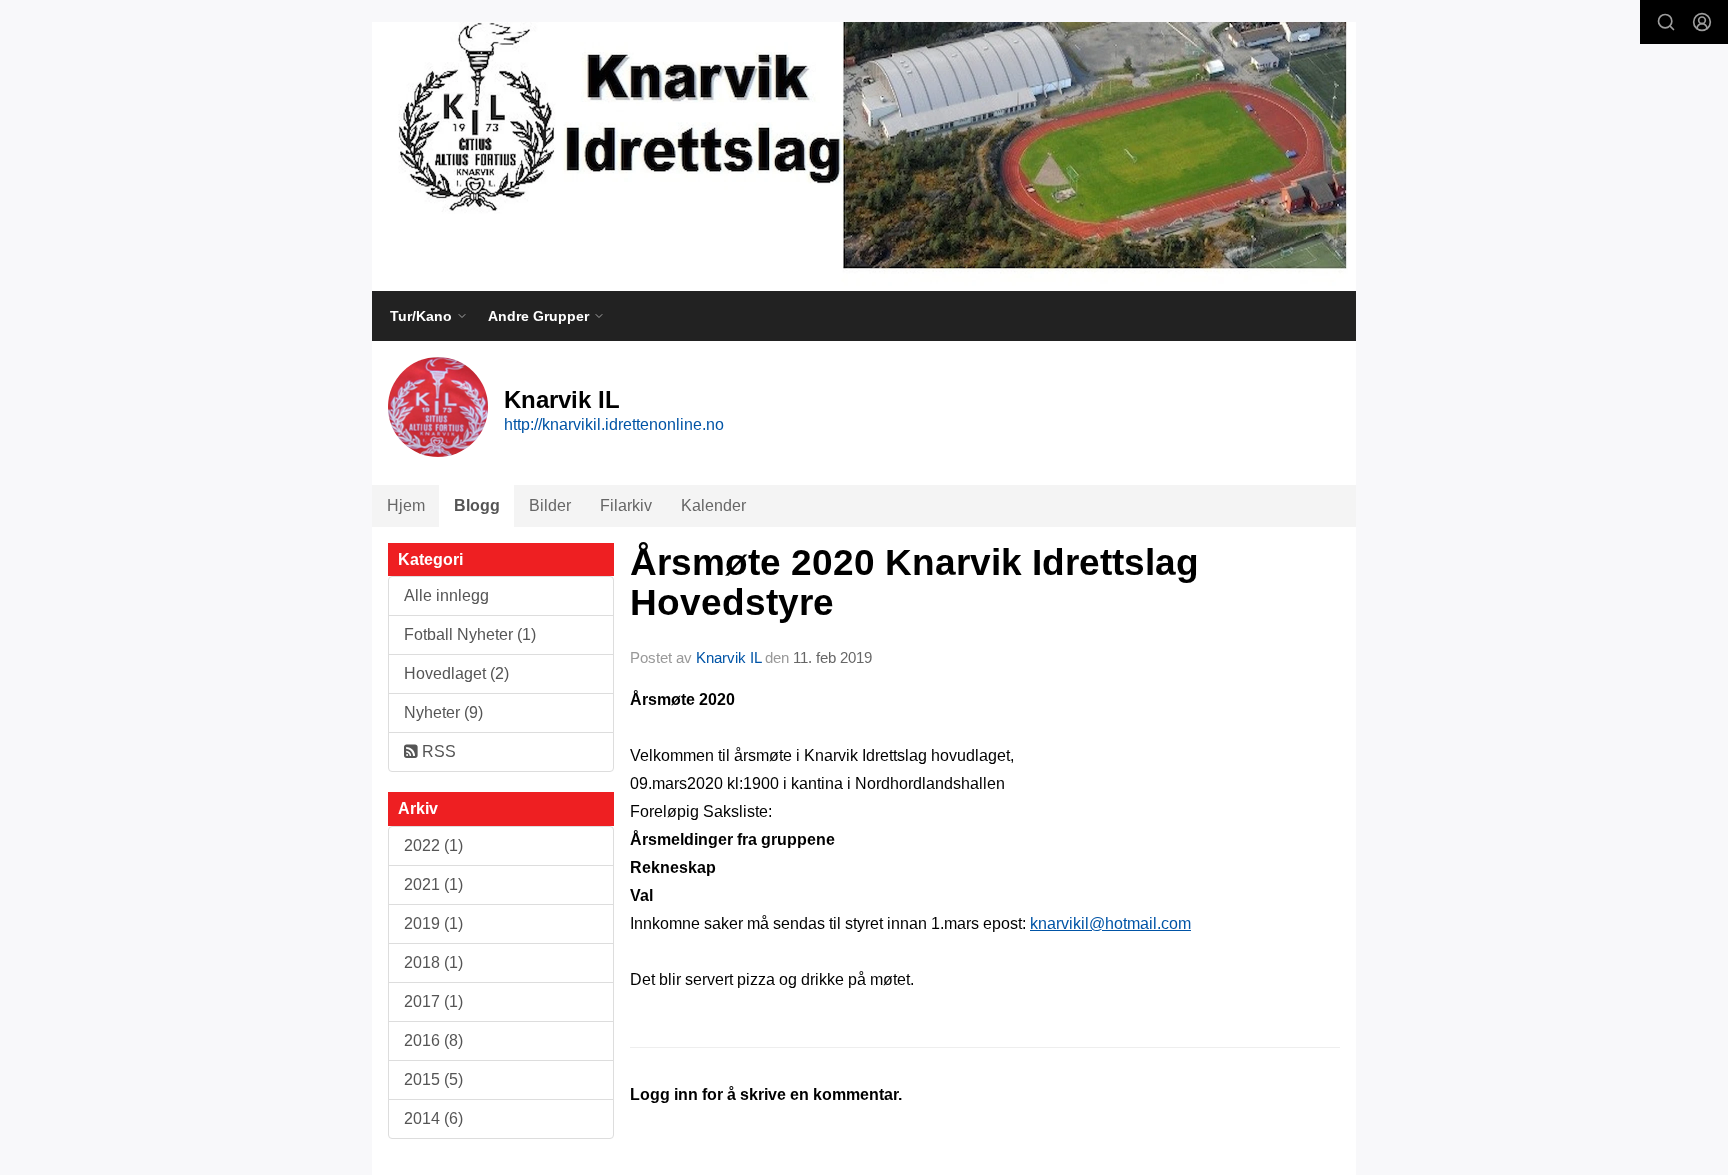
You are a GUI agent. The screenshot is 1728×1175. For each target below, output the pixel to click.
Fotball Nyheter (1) (470, 634)
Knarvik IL (728, 657)
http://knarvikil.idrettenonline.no (614, 424)
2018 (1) (433, 962)
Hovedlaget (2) (456, 673)
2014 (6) (433, 1118)
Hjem (406, 505)
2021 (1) (433, 884)
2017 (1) (433, 1001)
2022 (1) (433, 845)
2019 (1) (433, 923)
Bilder (550, 505)
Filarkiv (626, 505)
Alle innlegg (446, 595)
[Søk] (1666, 22)
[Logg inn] (1702, 22)
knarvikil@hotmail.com (1110, 923)
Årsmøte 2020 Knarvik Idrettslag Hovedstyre (914, 583)
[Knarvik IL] (864, 156)
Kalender (713, 505)
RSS (437, 751)
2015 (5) (433, 1079)
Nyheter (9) (443, 712)
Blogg (477, 505)
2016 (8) (433, 1040)
